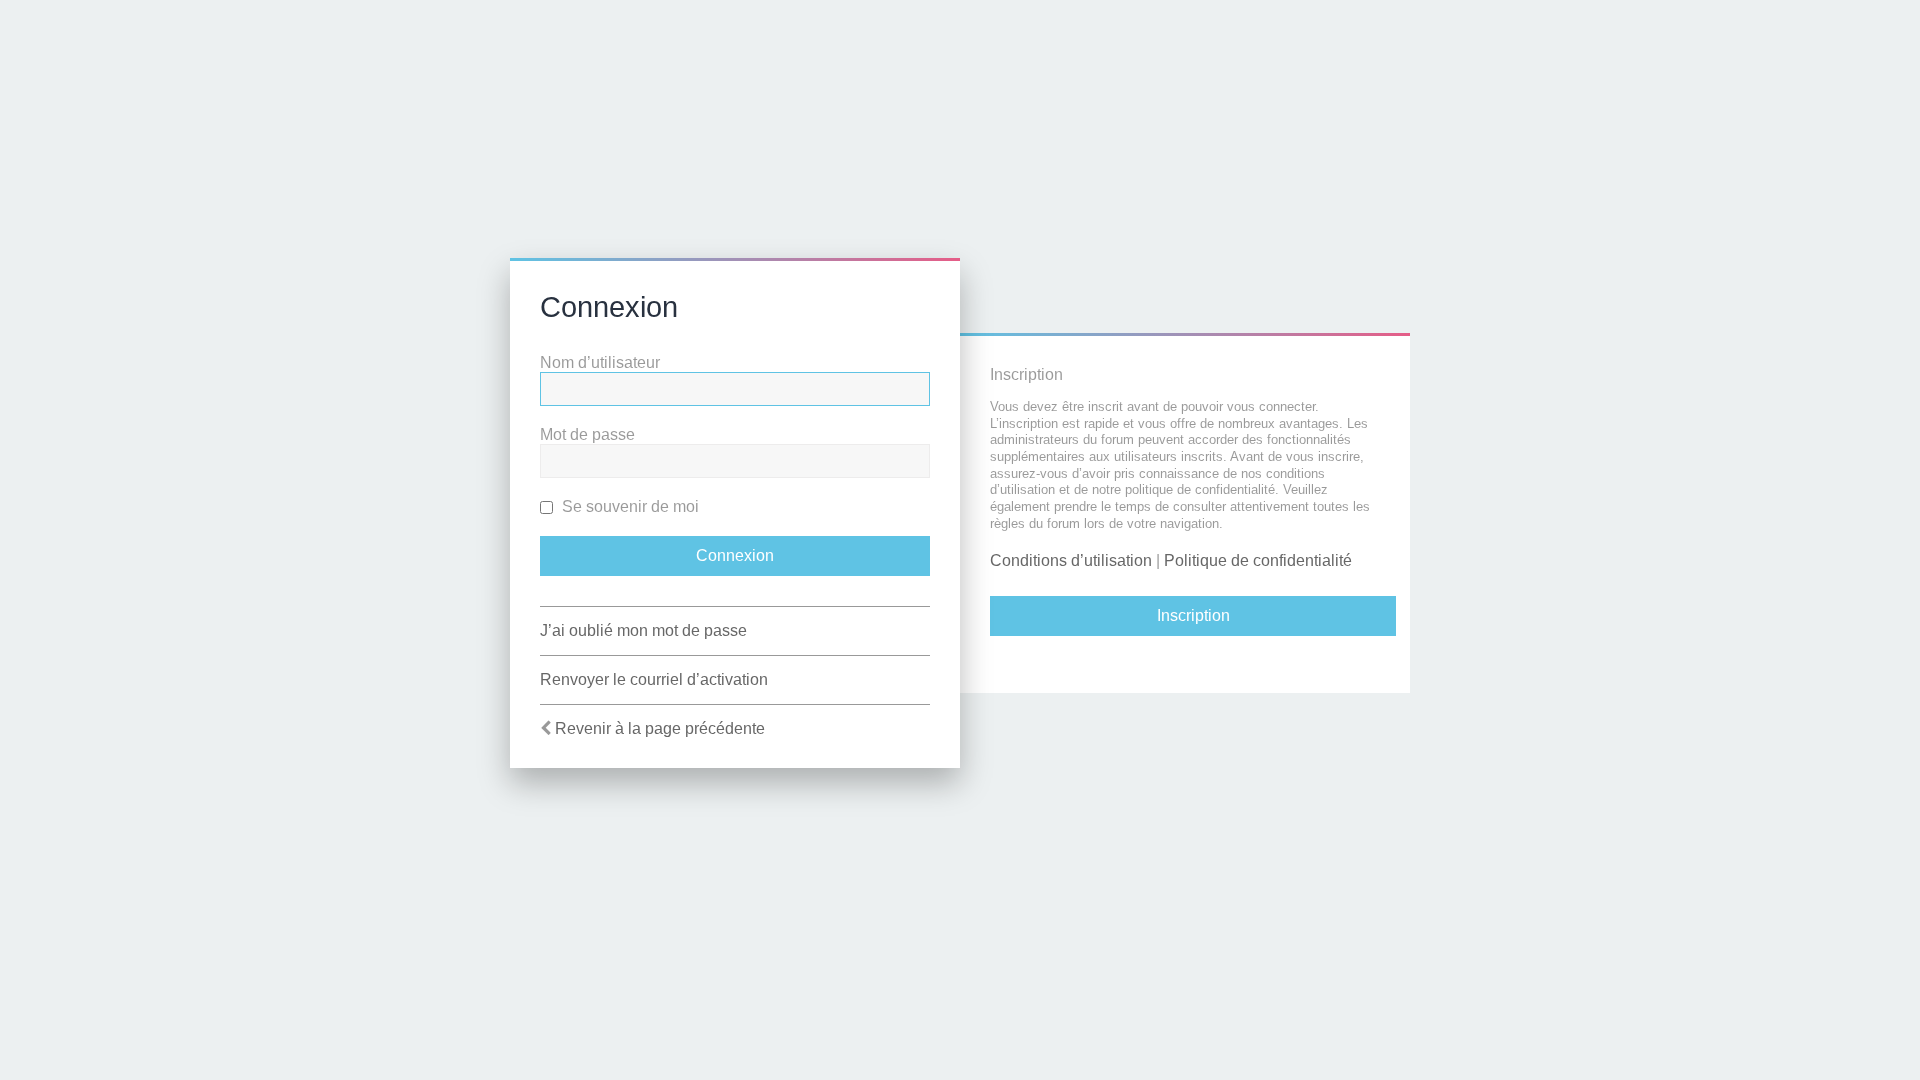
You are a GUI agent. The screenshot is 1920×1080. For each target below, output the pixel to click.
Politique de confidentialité (1258, 560)
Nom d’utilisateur (600, 362)
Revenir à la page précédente (660, 728)
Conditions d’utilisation (1071, 560)
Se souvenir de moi (628, 506)
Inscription (1193, 615)
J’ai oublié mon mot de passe (643, 630)
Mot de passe (587, 434)
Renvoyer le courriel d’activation (654, 679)
